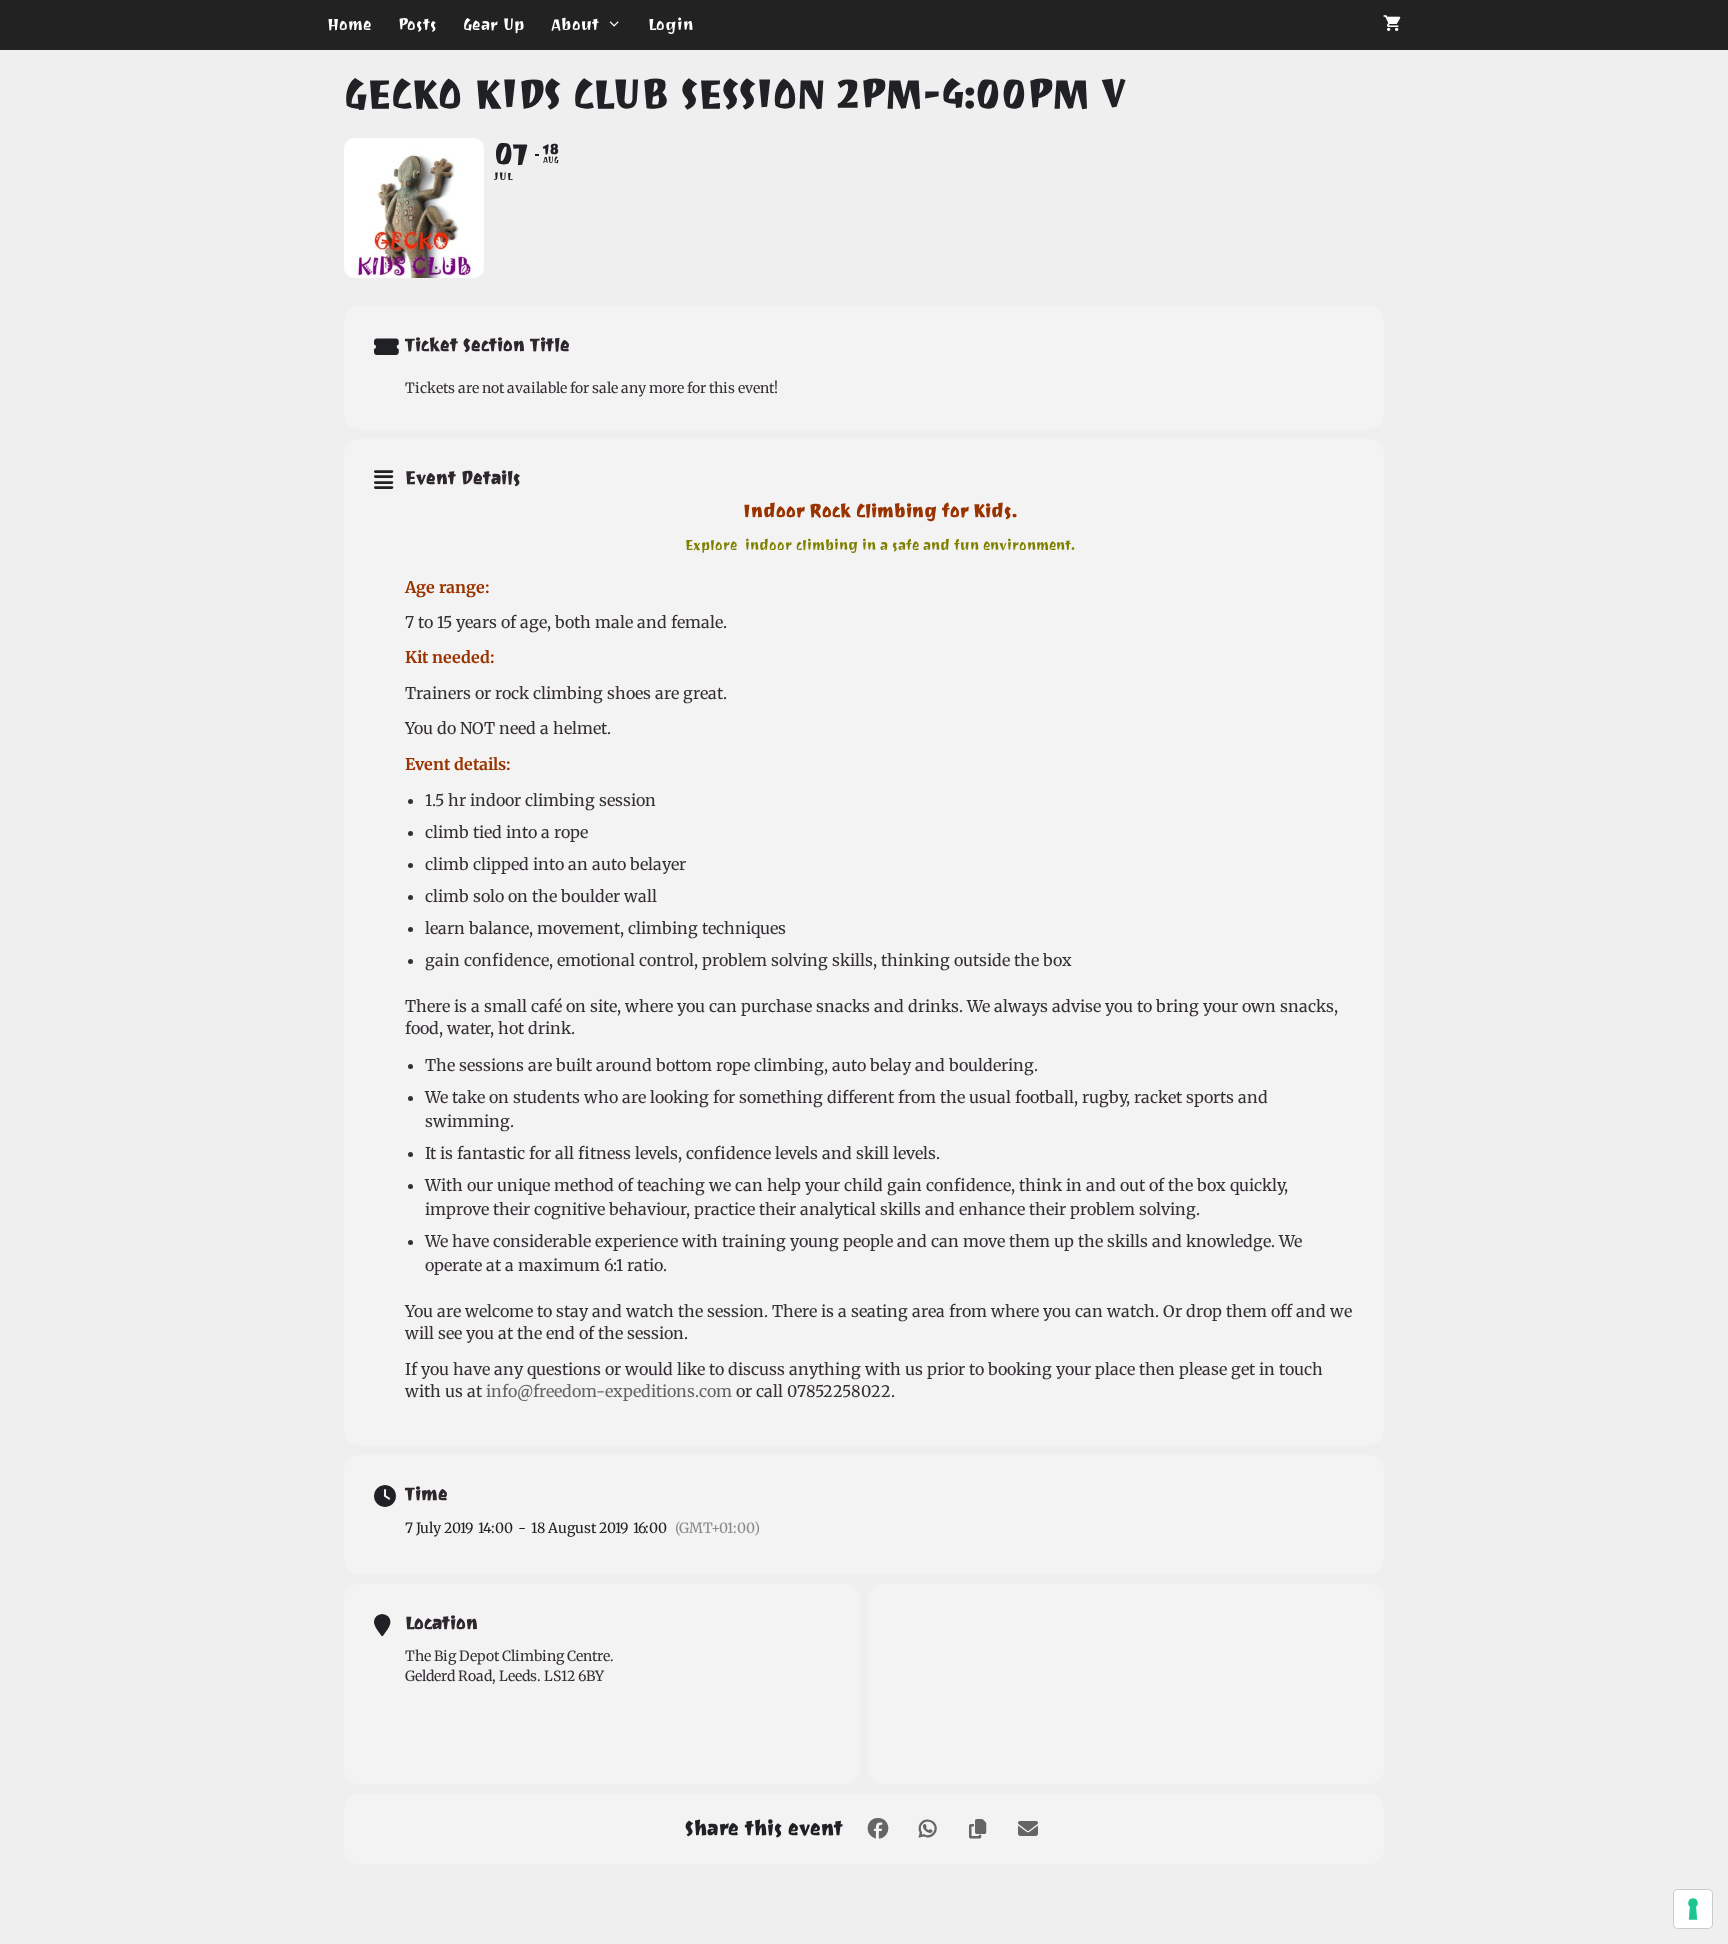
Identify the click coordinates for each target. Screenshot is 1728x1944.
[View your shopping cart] (1392, 25)
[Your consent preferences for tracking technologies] (1693, 1909)
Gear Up (494, 24)
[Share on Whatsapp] (928, 1829)
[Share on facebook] (878, 1829)
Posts (417, 24)
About (575, 24)
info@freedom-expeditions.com (609, 1391)
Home (349, 24)
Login (671, 24)
